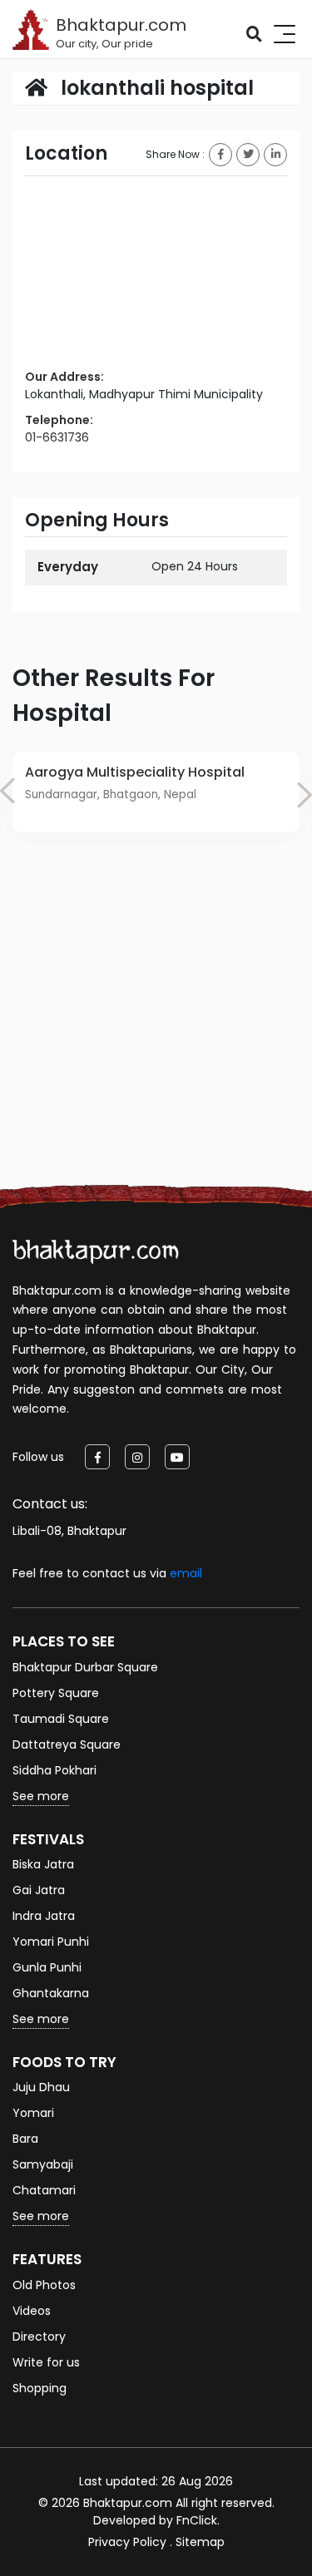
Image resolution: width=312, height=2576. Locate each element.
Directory (39, 2337)
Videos (32, 2311)
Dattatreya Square (67, 1744)
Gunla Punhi (47, 1967)
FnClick (197, 2520)
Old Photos (44, 2285)
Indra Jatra (44, 1916)
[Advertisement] (156, 1034)
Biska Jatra (43, 1864)
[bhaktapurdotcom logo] (96, 1251)
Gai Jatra (39, 1890)
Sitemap (200, 2542)
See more (41, 1796)
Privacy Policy (127, 2542)
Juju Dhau (41, 2087)
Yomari (33, 2113)
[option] (156, 792)
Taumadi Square (61, 1719)
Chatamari (44, 2190)
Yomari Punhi (51, 1942)
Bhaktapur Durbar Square (85, 1667)
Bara (25, 2139)
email (186, 1573)
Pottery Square (56, 1693)
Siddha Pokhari (54, 1770)
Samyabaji (43, 2164)
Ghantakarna (51, 1993)
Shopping (40, 2388)
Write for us (46, 2362)
